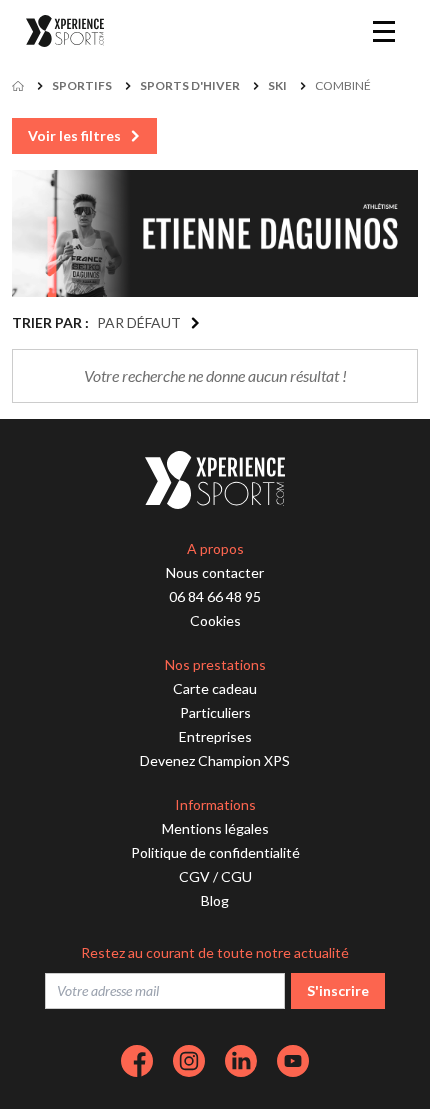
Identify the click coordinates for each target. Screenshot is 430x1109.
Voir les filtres (74, 135)
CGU (236, 876)
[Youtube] (293, 1061)
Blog (215, 900)
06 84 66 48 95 (215, 596)
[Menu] (384, 31)
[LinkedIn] (241, 1061)
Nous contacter (215, 572)
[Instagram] (189, 1061)
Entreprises (215, 736)
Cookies (215, 620)
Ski (277, 85)
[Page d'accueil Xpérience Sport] (65, 31)
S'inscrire (338, 990)
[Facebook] (137, 1061)
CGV (194, 876)
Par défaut (139, 322)
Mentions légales (215, 828)
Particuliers (215, 712)
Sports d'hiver (190, 85)
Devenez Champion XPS (215, 760)
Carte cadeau (215, 688)
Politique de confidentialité (215, 852)
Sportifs (82, 85)
